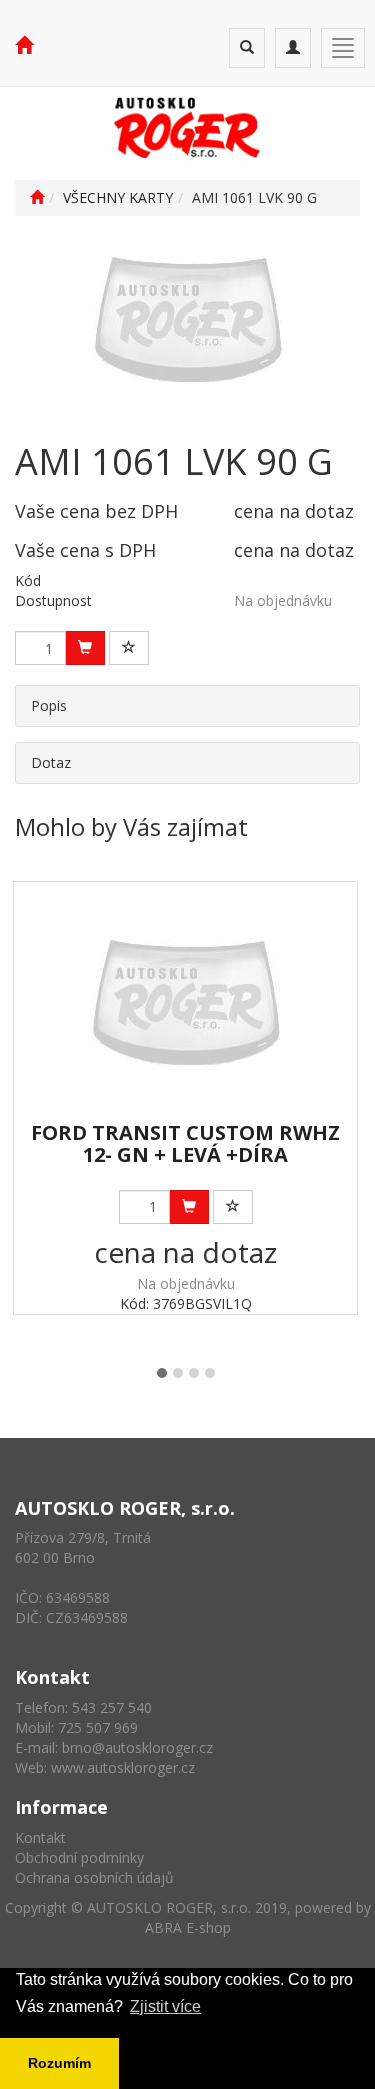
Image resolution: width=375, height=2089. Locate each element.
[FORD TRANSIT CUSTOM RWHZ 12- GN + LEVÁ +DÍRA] (185, 1002)
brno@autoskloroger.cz (137, 1747)
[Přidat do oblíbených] (129, 648)
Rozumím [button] (59, 2063)
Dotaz (51, 762)
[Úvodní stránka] (37, 197)
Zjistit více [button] (165, 2006)
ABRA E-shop (188, 1927)
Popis (49, 705)
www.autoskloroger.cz (123, 1767)
